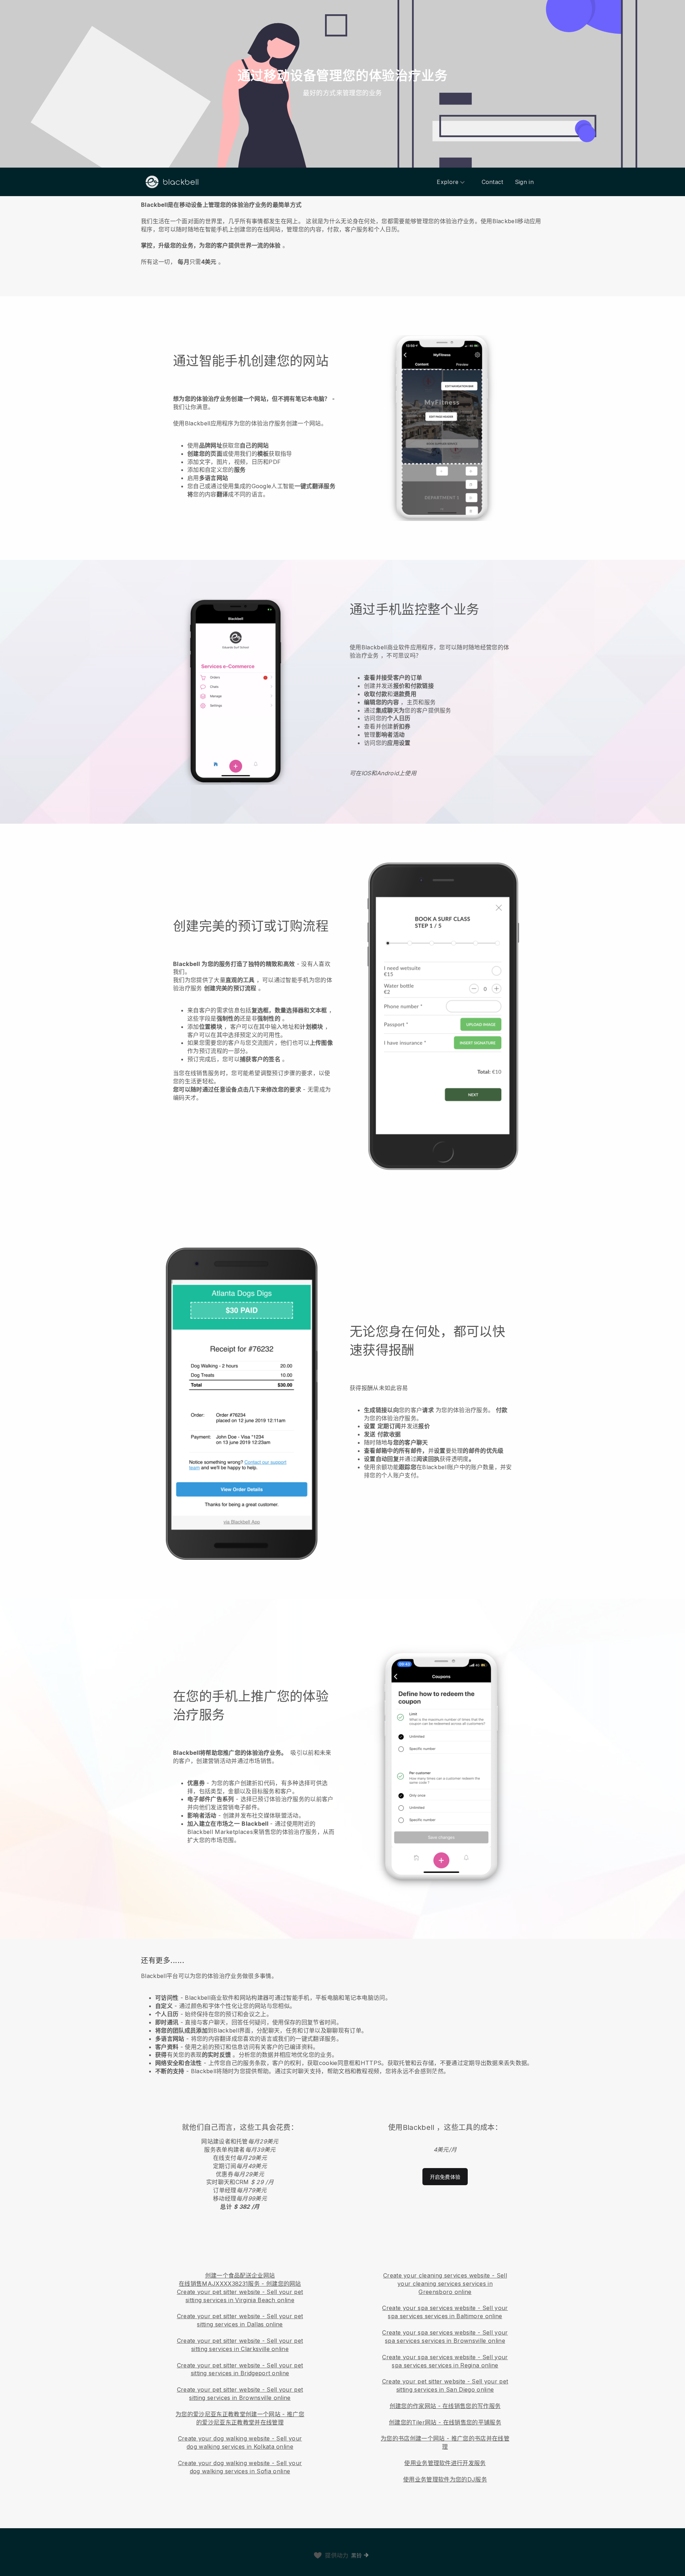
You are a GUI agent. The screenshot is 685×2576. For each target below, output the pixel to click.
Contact (493, 182)
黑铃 (357, 2555)
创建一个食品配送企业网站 (240, 2275)
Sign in (524, 182)
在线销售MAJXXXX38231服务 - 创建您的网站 (240, 2284)
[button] (342, 232)
